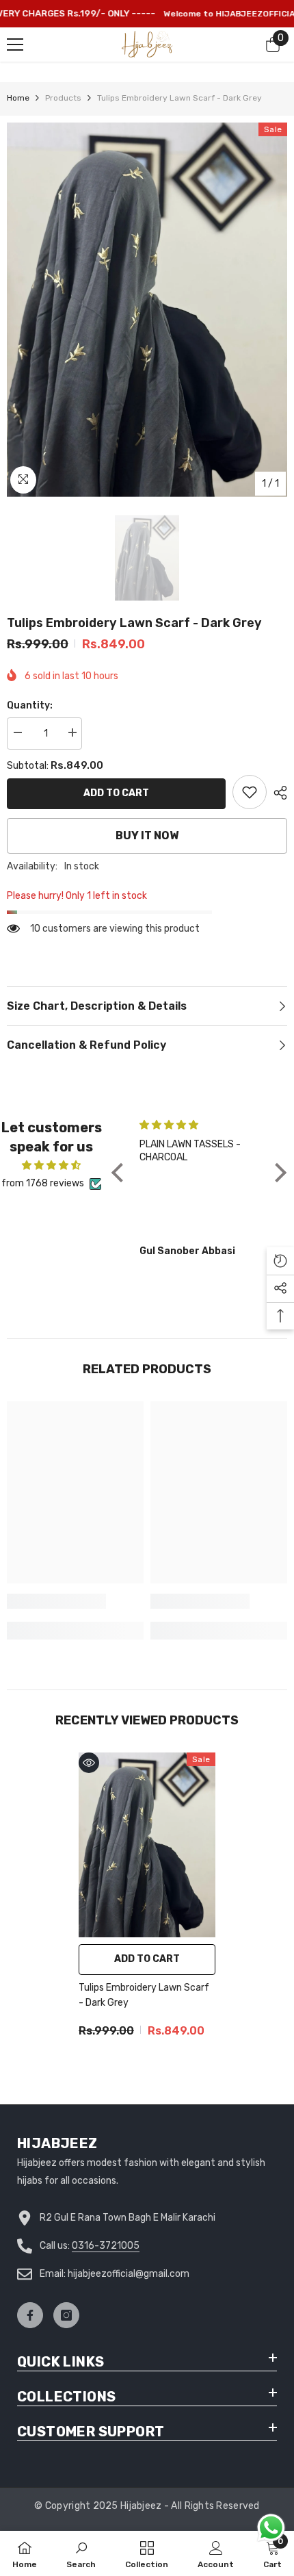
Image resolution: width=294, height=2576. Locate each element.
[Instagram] (66, 2315)
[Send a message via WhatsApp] (271, 2528)
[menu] (15, 44)
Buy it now (147, 836)
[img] (52, 1165)
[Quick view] (89, 1763)
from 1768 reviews (43, 1183)
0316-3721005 (106, 2246)
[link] (250, 792)
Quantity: (30, 705)
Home (18, 98)
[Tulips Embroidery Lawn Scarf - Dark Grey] (147, 1845)
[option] (147, 310)
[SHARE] (277, 793)
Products (63, 98)
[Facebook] (30, 2315)
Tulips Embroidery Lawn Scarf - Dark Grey (144, 1995)
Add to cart (116, 793)
